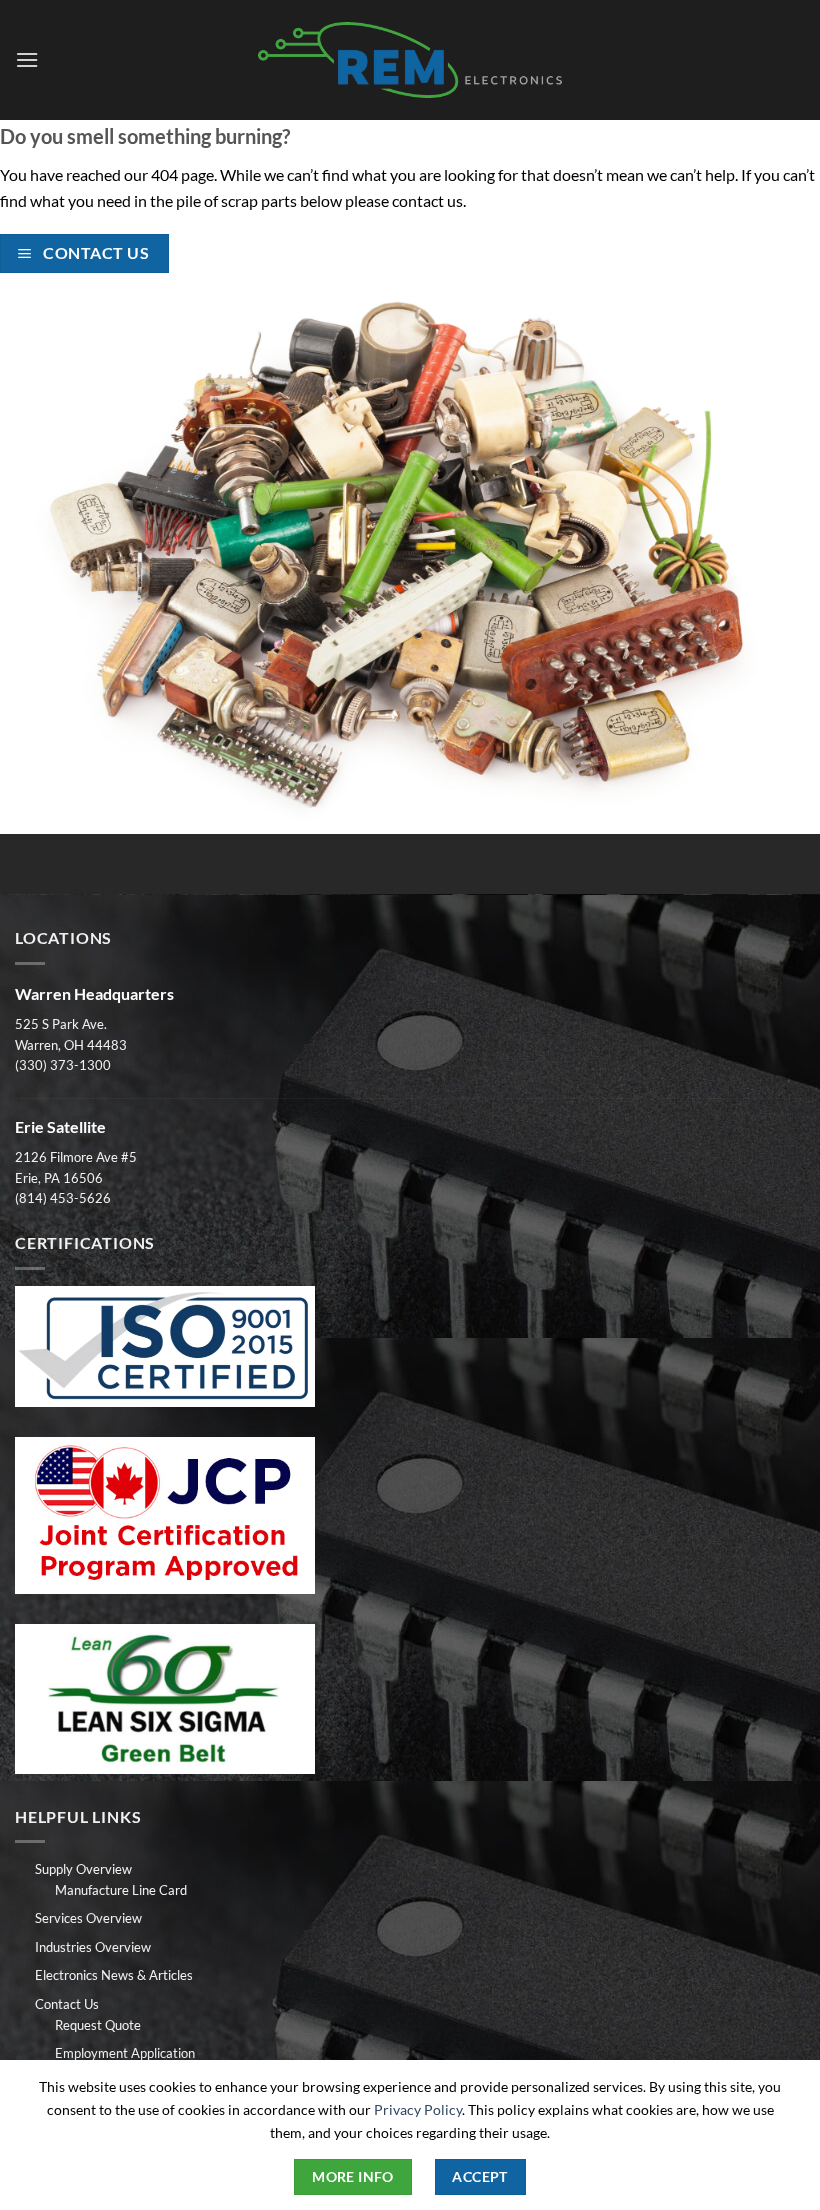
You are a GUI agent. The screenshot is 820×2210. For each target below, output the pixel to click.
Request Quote (98, 2025)
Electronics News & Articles (114, 1975)
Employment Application (125, 2053)
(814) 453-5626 (63, 1198)
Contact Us (67, 2004)
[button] (27, 59)
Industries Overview (93, 1947)
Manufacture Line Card (121, 1890)
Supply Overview (83, 1869)
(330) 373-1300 (63, 1065)
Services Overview (88, 1918)
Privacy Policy (418, 2109)
